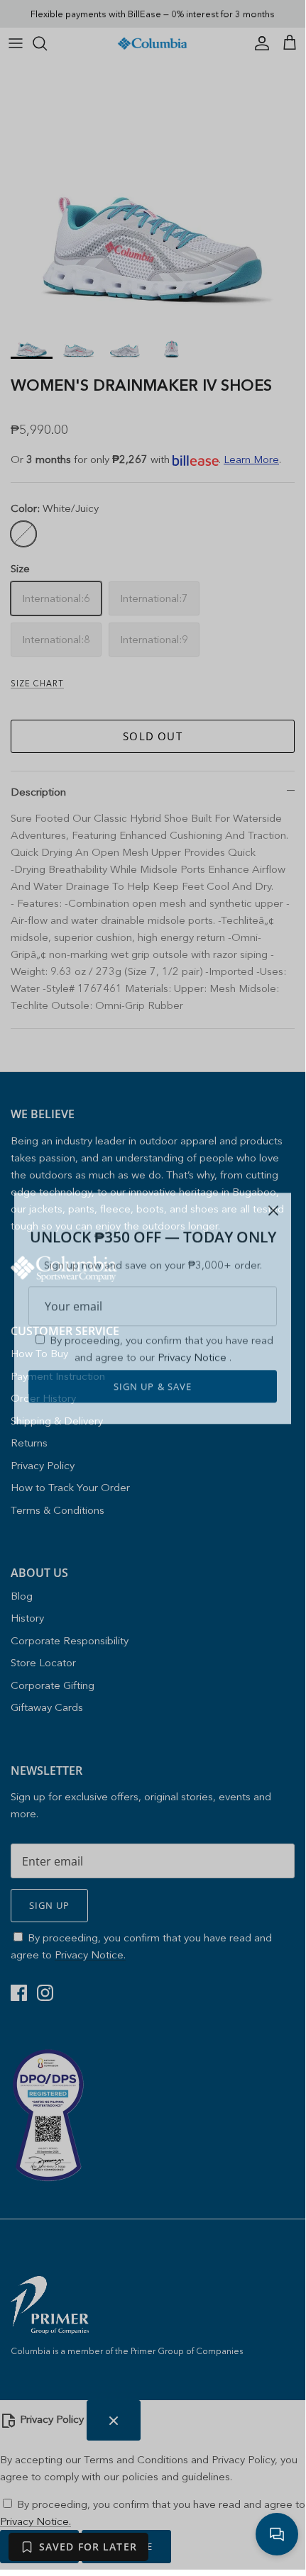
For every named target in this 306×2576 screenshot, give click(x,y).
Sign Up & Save (153, 1363)
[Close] (273, 1187)
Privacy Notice (193, 1333)
